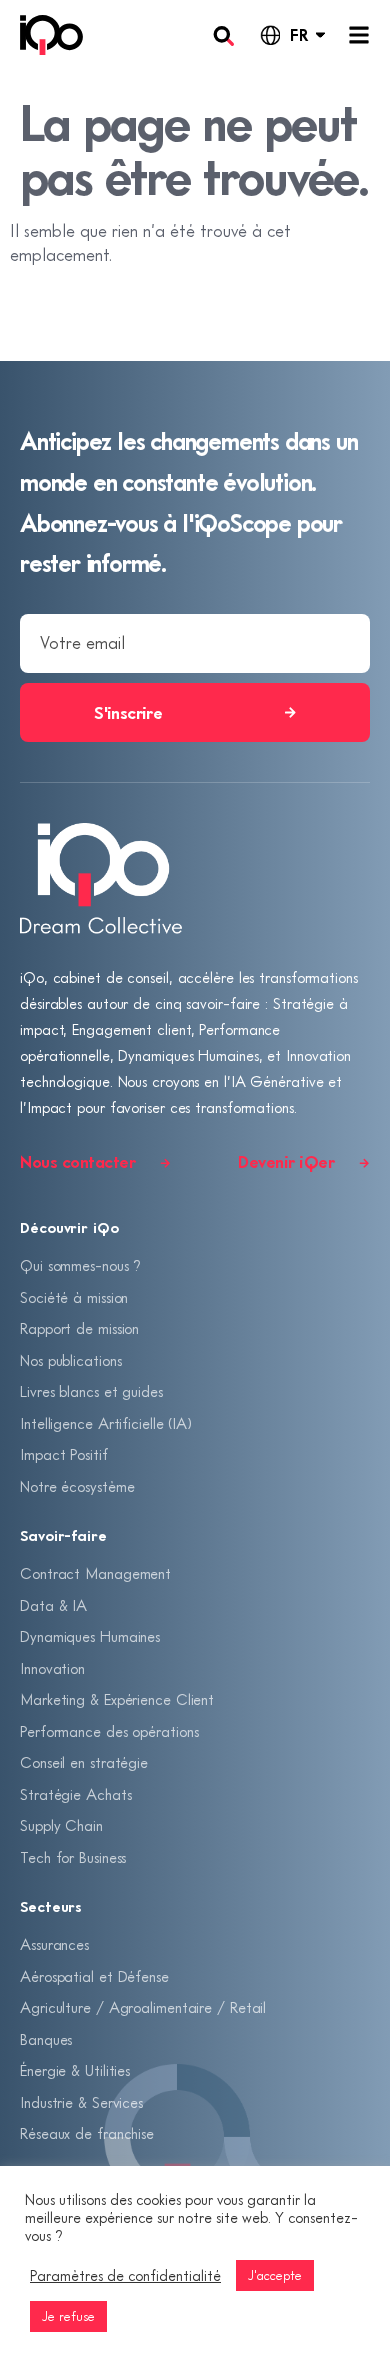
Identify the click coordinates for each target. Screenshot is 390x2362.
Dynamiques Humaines (90, 1636)
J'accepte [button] (275, 2275)
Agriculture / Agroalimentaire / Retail (143, 2007)
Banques (46, 2039)
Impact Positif (64, 1454)
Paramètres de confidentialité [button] (125, 2275)
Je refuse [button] (68, 2316)
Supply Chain (61, 1825)
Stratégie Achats (75, 1794)
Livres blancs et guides (91, 1391)
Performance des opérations (109, 1731)
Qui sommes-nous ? (80, 1265)
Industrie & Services (81, 2102)
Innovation (52, 1668)
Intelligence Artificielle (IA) (106, 1423)
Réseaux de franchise (87, 2133)
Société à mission (74, 1297)
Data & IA (53, 1605)
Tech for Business (73, 1857)
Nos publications (70, 1360)
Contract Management (95, 1573)
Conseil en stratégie (84, 1762)
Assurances (54, 1944)
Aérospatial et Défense (94, 1976)
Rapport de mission (79, 1328)
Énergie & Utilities (75, 2070)
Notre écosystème (77, 1486)
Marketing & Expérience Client (117, 1699)
